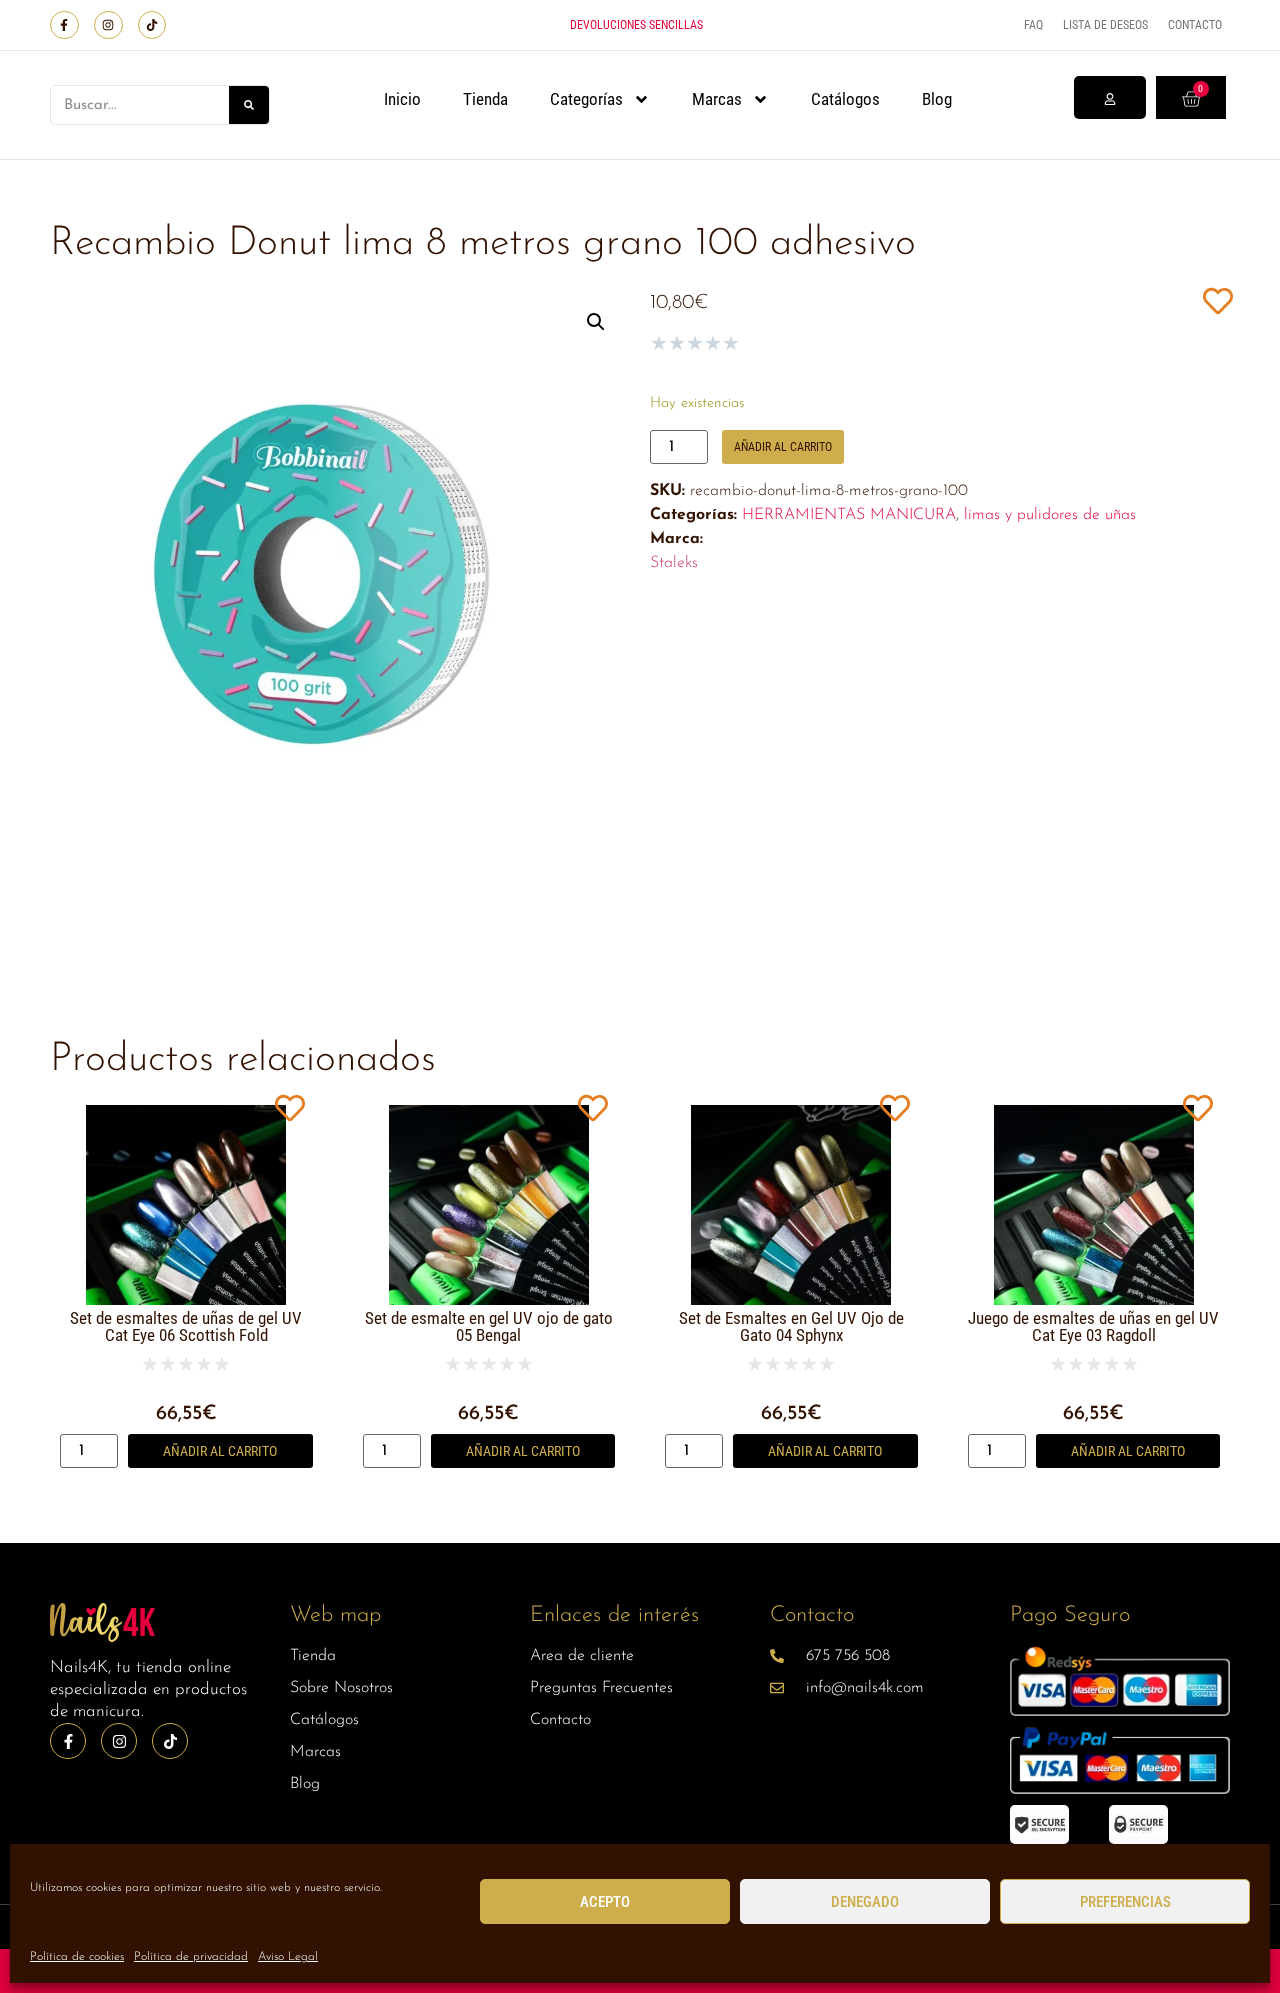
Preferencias (1125, 1902)
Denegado (865, 1902)
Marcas (717, 99)
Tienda (485, 99)
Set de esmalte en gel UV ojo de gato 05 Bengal (489, 1326)
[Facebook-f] (64, 25)
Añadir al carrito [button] (220, 1451)
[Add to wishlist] (1217, 300)
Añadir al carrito (783, 447)
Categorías (586, 99)
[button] (596, 322)
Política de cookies (77, 1957)
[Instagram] (108, 25)
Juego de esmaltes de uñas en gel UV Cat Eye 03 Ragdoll (1093, 1326)
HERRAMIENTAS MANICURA (849, 515)
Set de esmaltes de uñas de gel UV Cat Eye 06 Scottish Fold (186, 1326)
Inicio (402, 99)
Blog (937, 99)
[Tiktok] (152, 25)
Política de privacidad (191, 1957)
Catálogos (845, 99)
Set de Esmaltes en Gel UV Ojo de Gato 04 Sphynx (791, 1326)
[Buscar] (249, 105)
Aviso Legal (288, 1957)
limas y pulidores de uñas (1050, 515)
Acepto (605, 1902)
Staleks (674, 563)
